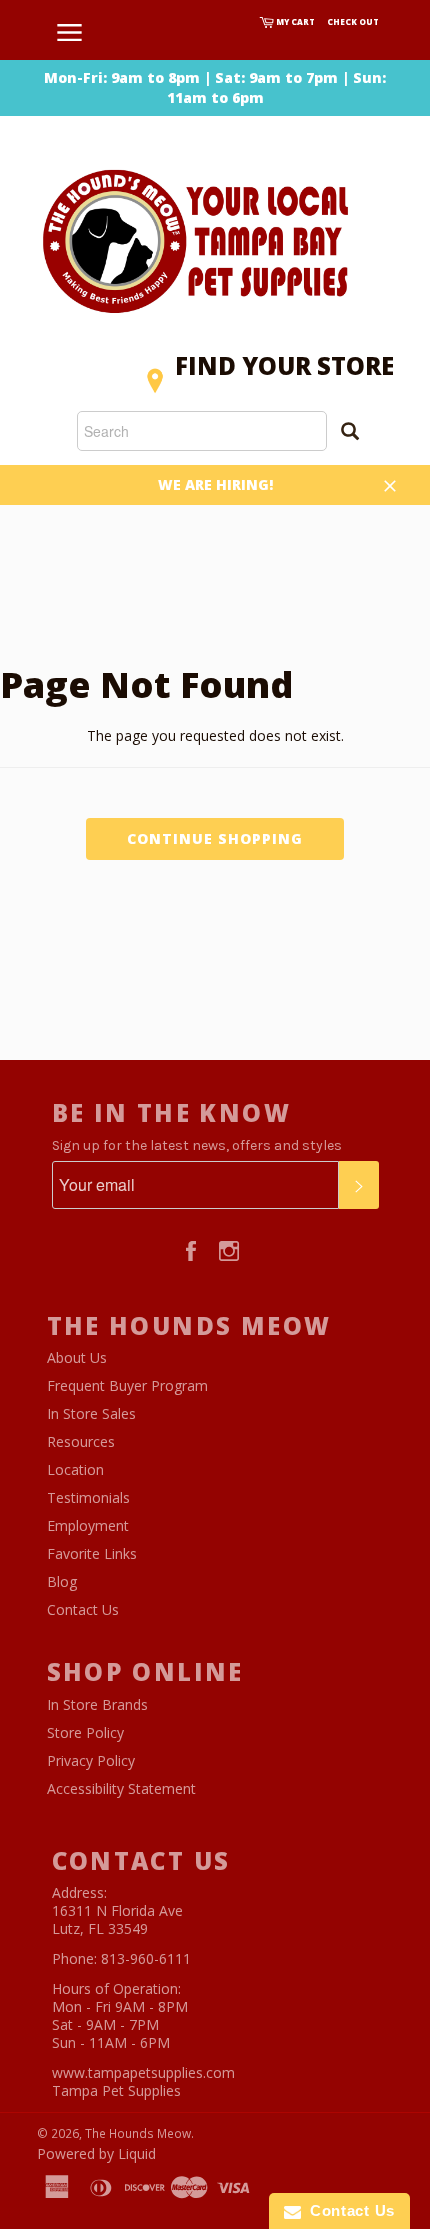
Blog (62, 1581)
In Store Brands (97, 1704)
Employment (88, 1525)
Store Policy (85, 1732)
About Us (77, 1357)
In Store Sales (91, 1413)
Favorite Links (92, 1553)
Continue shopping (215, 838)
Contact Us (83, 1609)
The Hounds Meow (138, 2133)
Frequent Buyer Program (127, 1385)
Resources (81, 1441)
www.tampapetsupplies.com (143, 2072)
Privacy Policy (91, 1760)
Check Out (353, 21)
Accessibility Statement (121, 1788)
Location (75, 1469)
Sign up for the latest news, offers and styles (197, 1145)
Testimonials (88, 1497)
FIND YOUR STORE (284, 365)
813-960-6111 (146, 1958)
